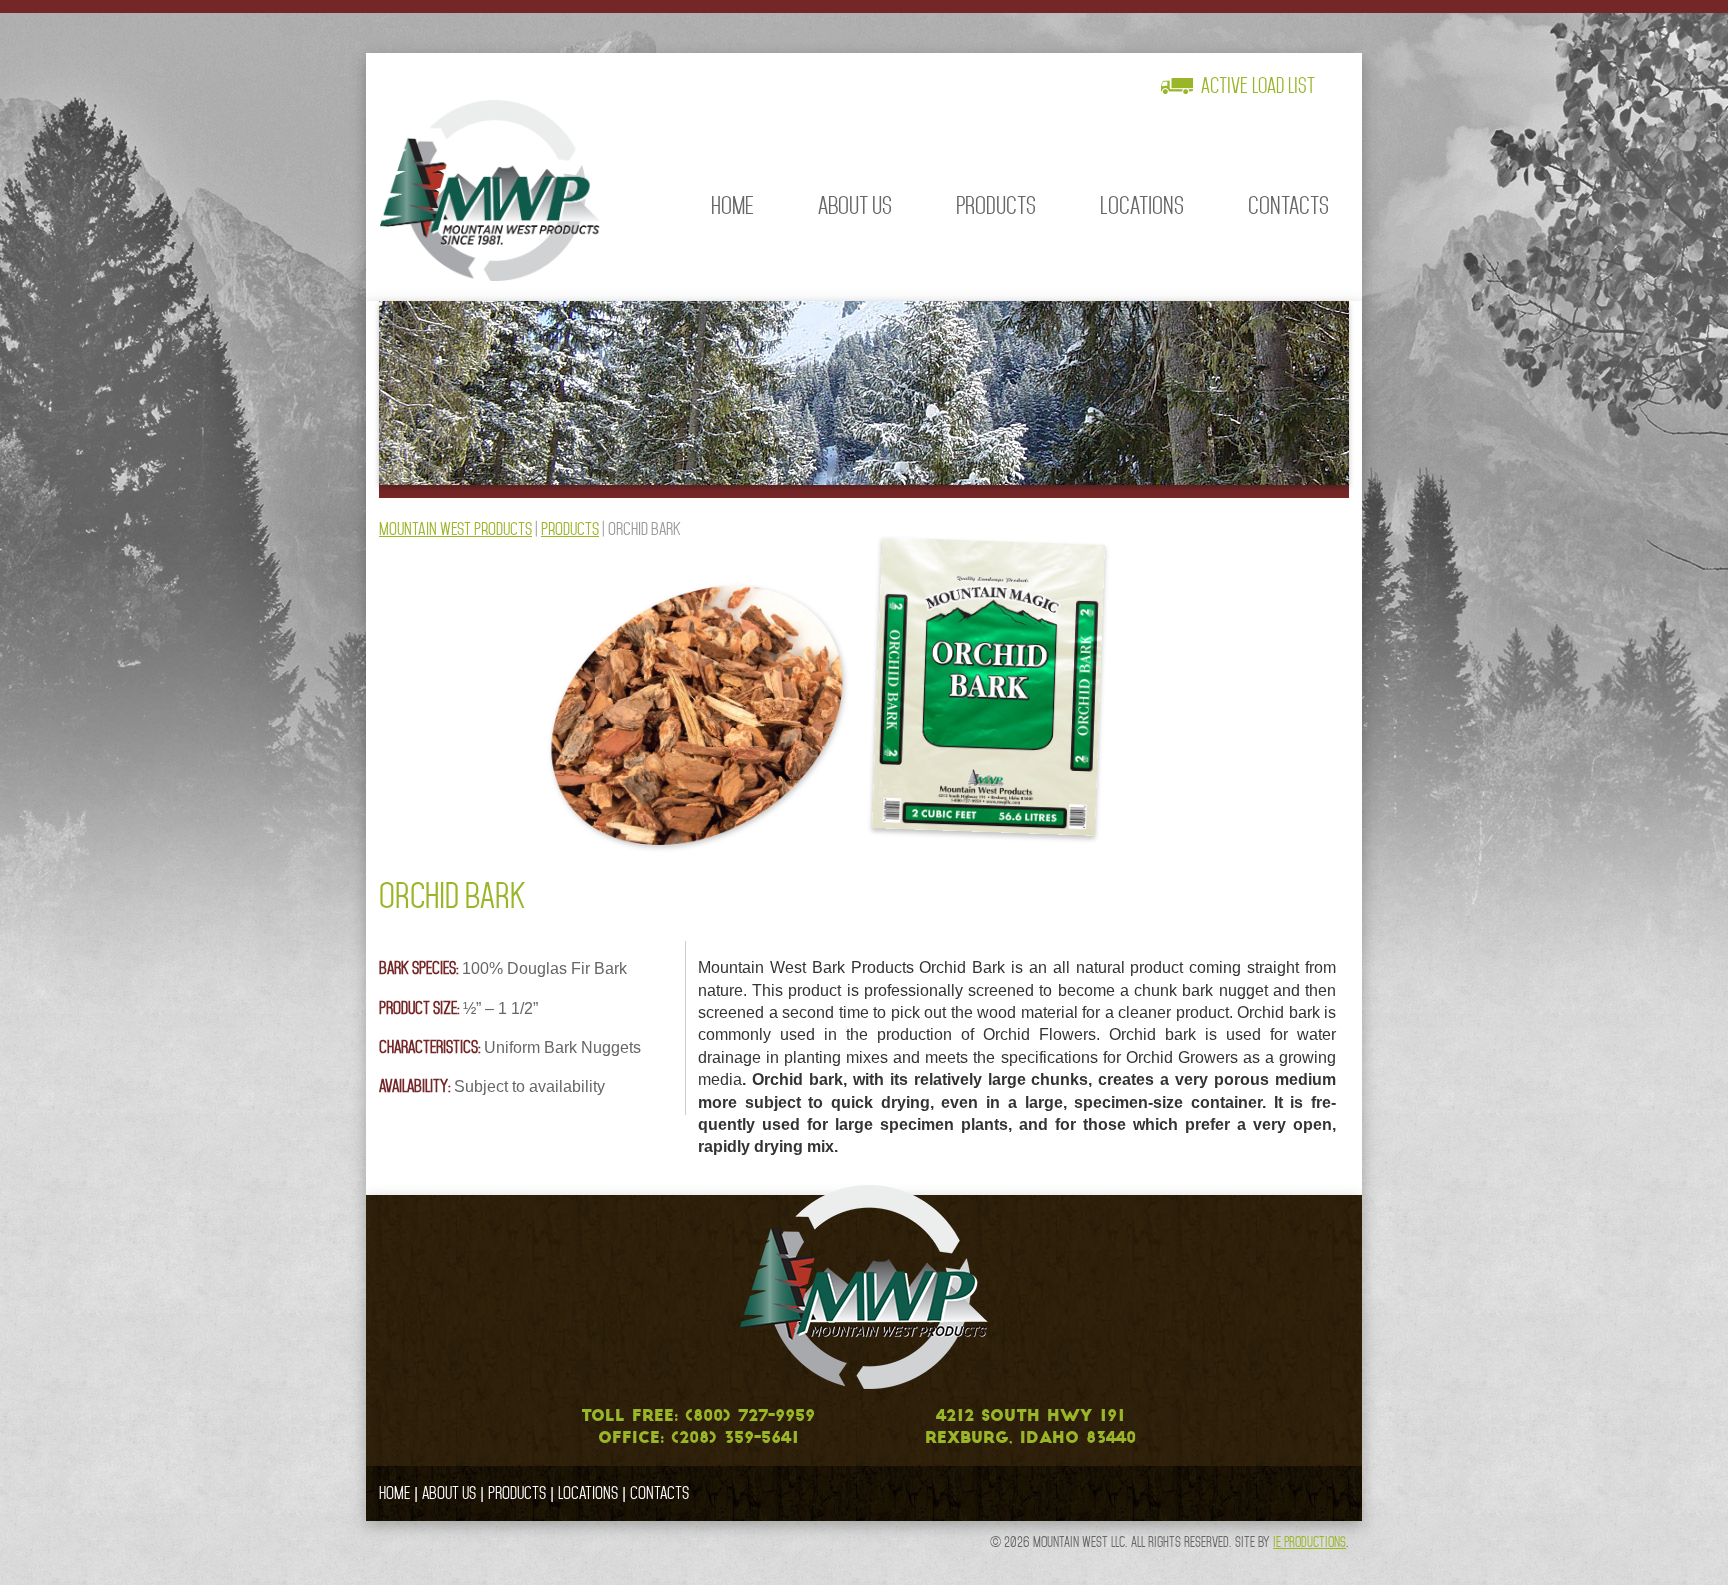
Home (732, 205)
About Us (855, 205)
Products (996, 205)
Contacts (1288, 205)
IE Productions (1309, 1542)
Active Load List (1258, 86)
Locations (1142, 205)
